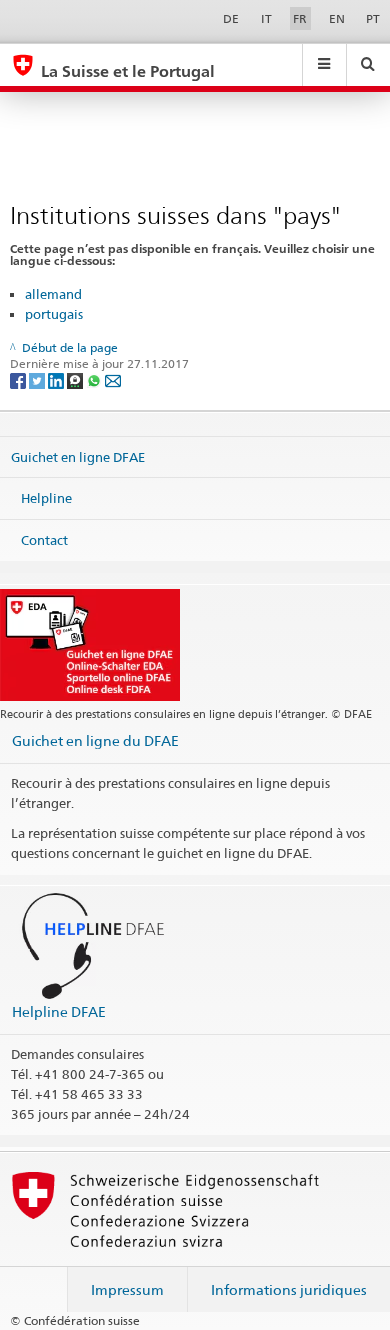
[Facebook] (19, 379)
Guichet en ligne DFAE (78, 456)
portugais (54, 314)
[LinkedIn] (57, 379)
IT (266, 18)
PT (373, 18)
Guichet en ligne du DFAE (95, 740)
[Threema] (76, 379)
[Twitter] (38, 379)
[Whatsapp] (95, 379)
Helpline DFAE (59, 1011)
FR (300, 18)
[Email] (113, 379)
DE (231, 18)
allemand (53, 294)
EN (337, 18)
